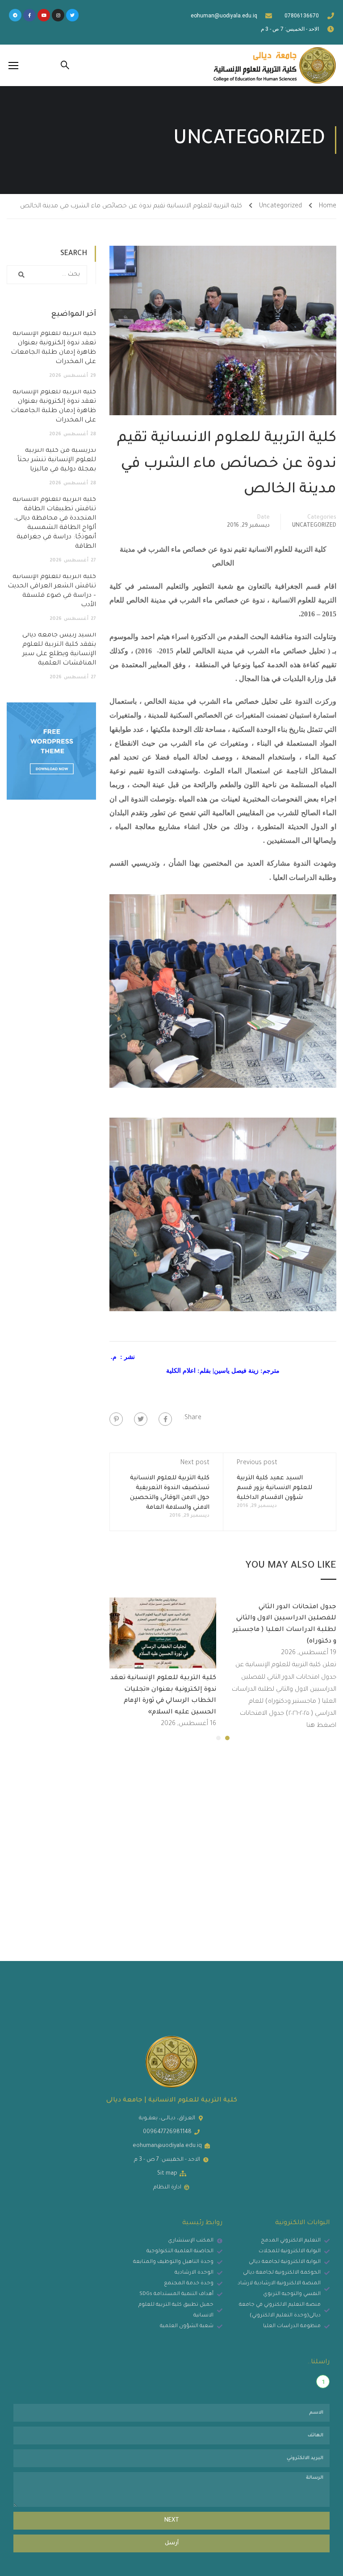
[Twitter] (72, 15)
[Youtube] (44, 15)
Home (328, 206)
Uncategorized (280, 206)
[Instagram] (58, 15)
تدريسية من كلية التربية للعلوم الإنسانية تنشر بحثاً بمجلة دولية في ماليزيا (57, 460)
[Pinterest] (116, 1419)
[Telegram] (15, 15)
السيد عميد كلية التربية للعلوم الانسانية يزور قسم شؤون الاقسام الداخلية (274, 1488)
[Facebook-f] (29, 15)
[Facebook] (165, 1419)
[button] (227, 1738)
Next (172, 2521)
